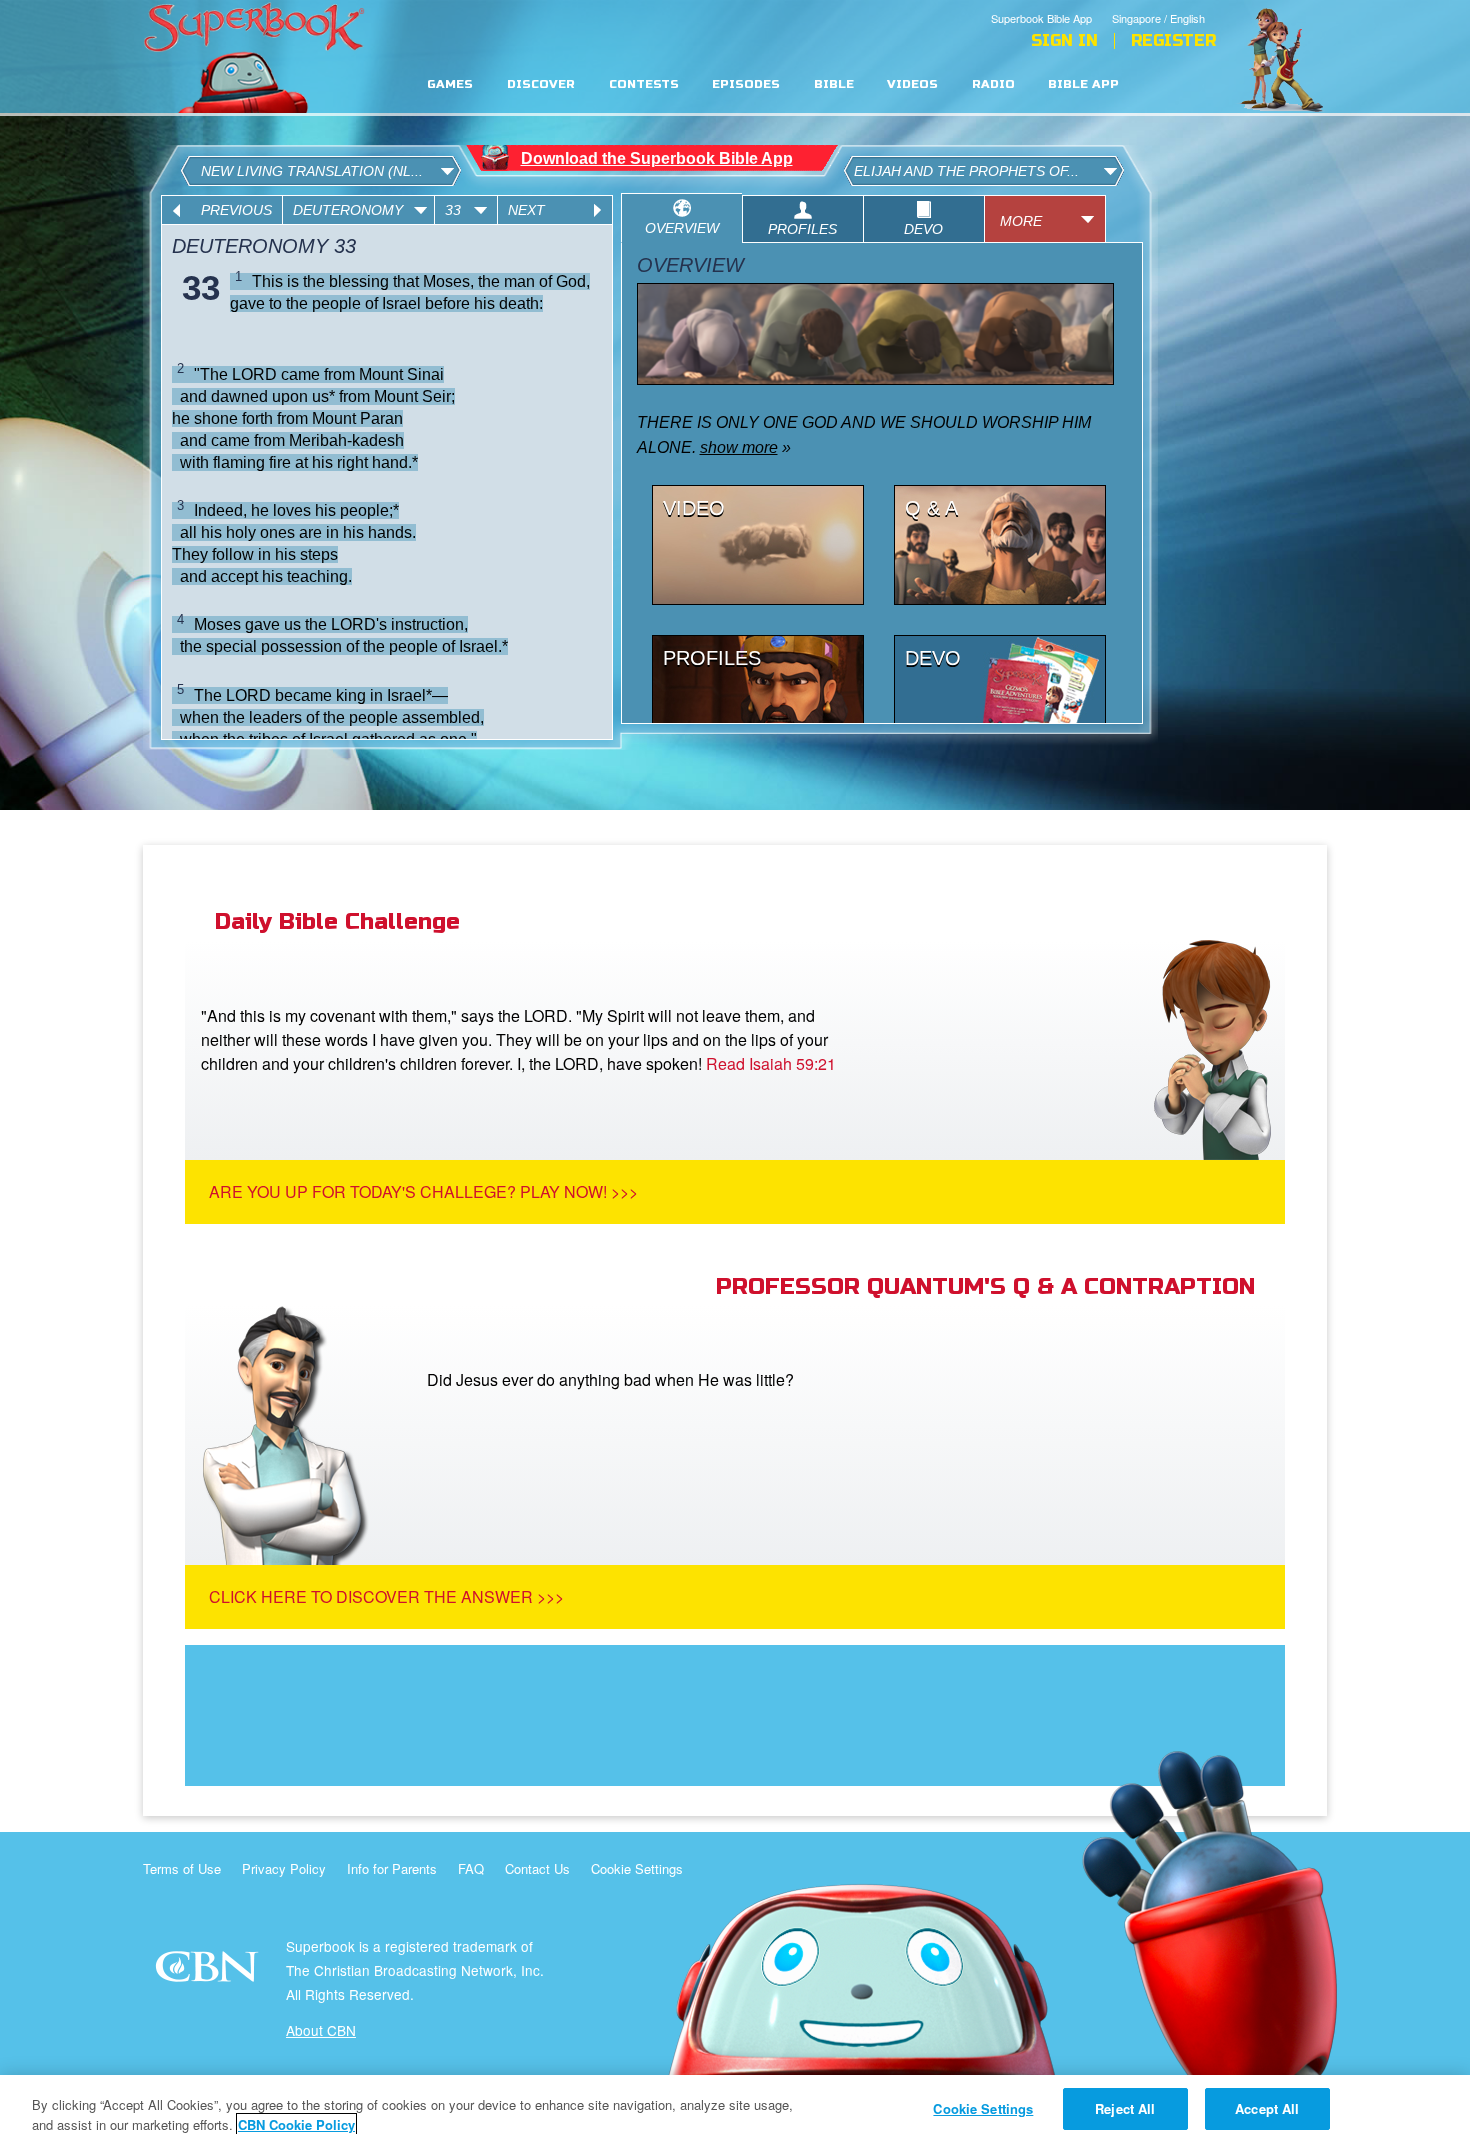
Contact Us (537, 1868)
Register (1173, 41)
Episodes (746, 84)
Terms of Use (182, 1868)
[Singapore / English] (1164, 3)
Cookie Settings (637, 1868)
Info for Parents (392, 1868)
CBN (209, 1972)
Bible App (1083, 84)
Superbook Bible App (1041, 18)
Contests (644, 84)
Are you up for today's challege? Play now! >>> (423, 1191)
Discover (541, 84)
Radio (993, 84)
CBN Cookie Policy (296, 2124)
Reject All (1125, 2108)
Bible (834, 84)
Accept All (1267, 2108)
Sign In (1064, 41)
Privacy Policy (284, 1868)
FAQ (471, 1868)
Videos (912, 84)
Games (450, 84)
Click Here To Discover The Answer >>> (386, 1596)
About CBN (321, 2030)
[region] (735, 2110)
